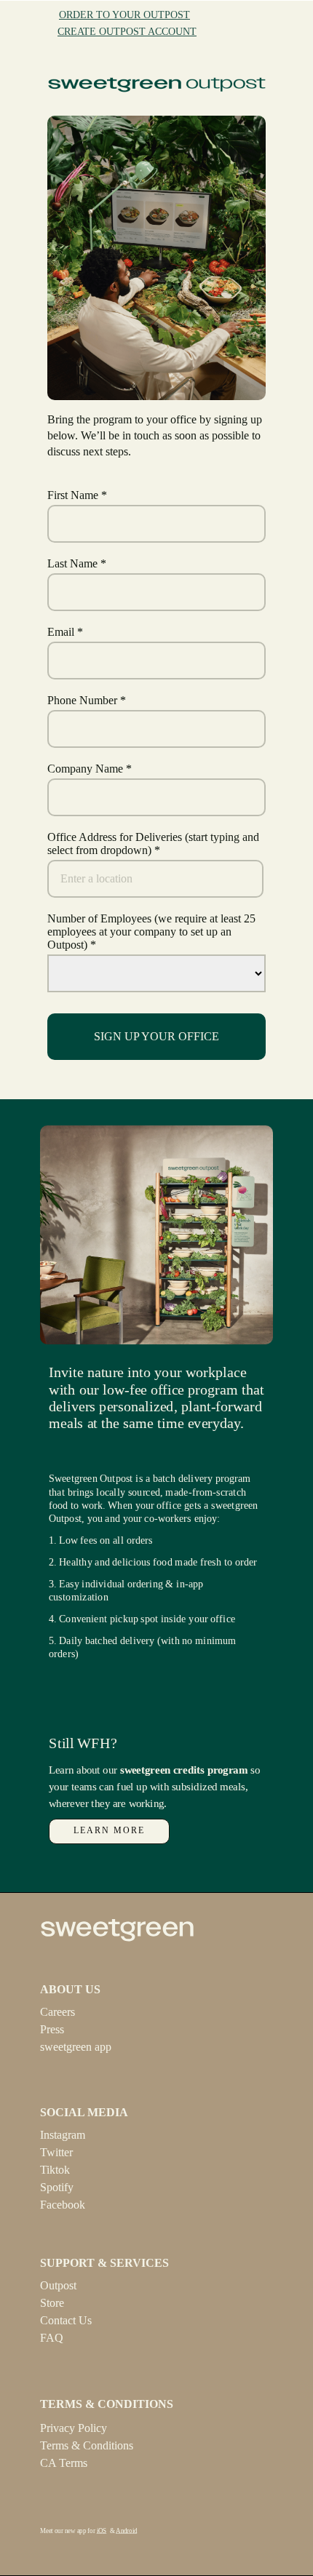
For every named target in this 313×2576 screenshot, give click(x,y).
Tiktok (55, 2170)
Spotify (57, 2187)
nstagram (64, 2135)
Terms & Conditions (87, 2445)
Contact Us (66, 2320)
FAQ (52, 2338)
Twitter (56, 2152)
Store (52, 2303)
